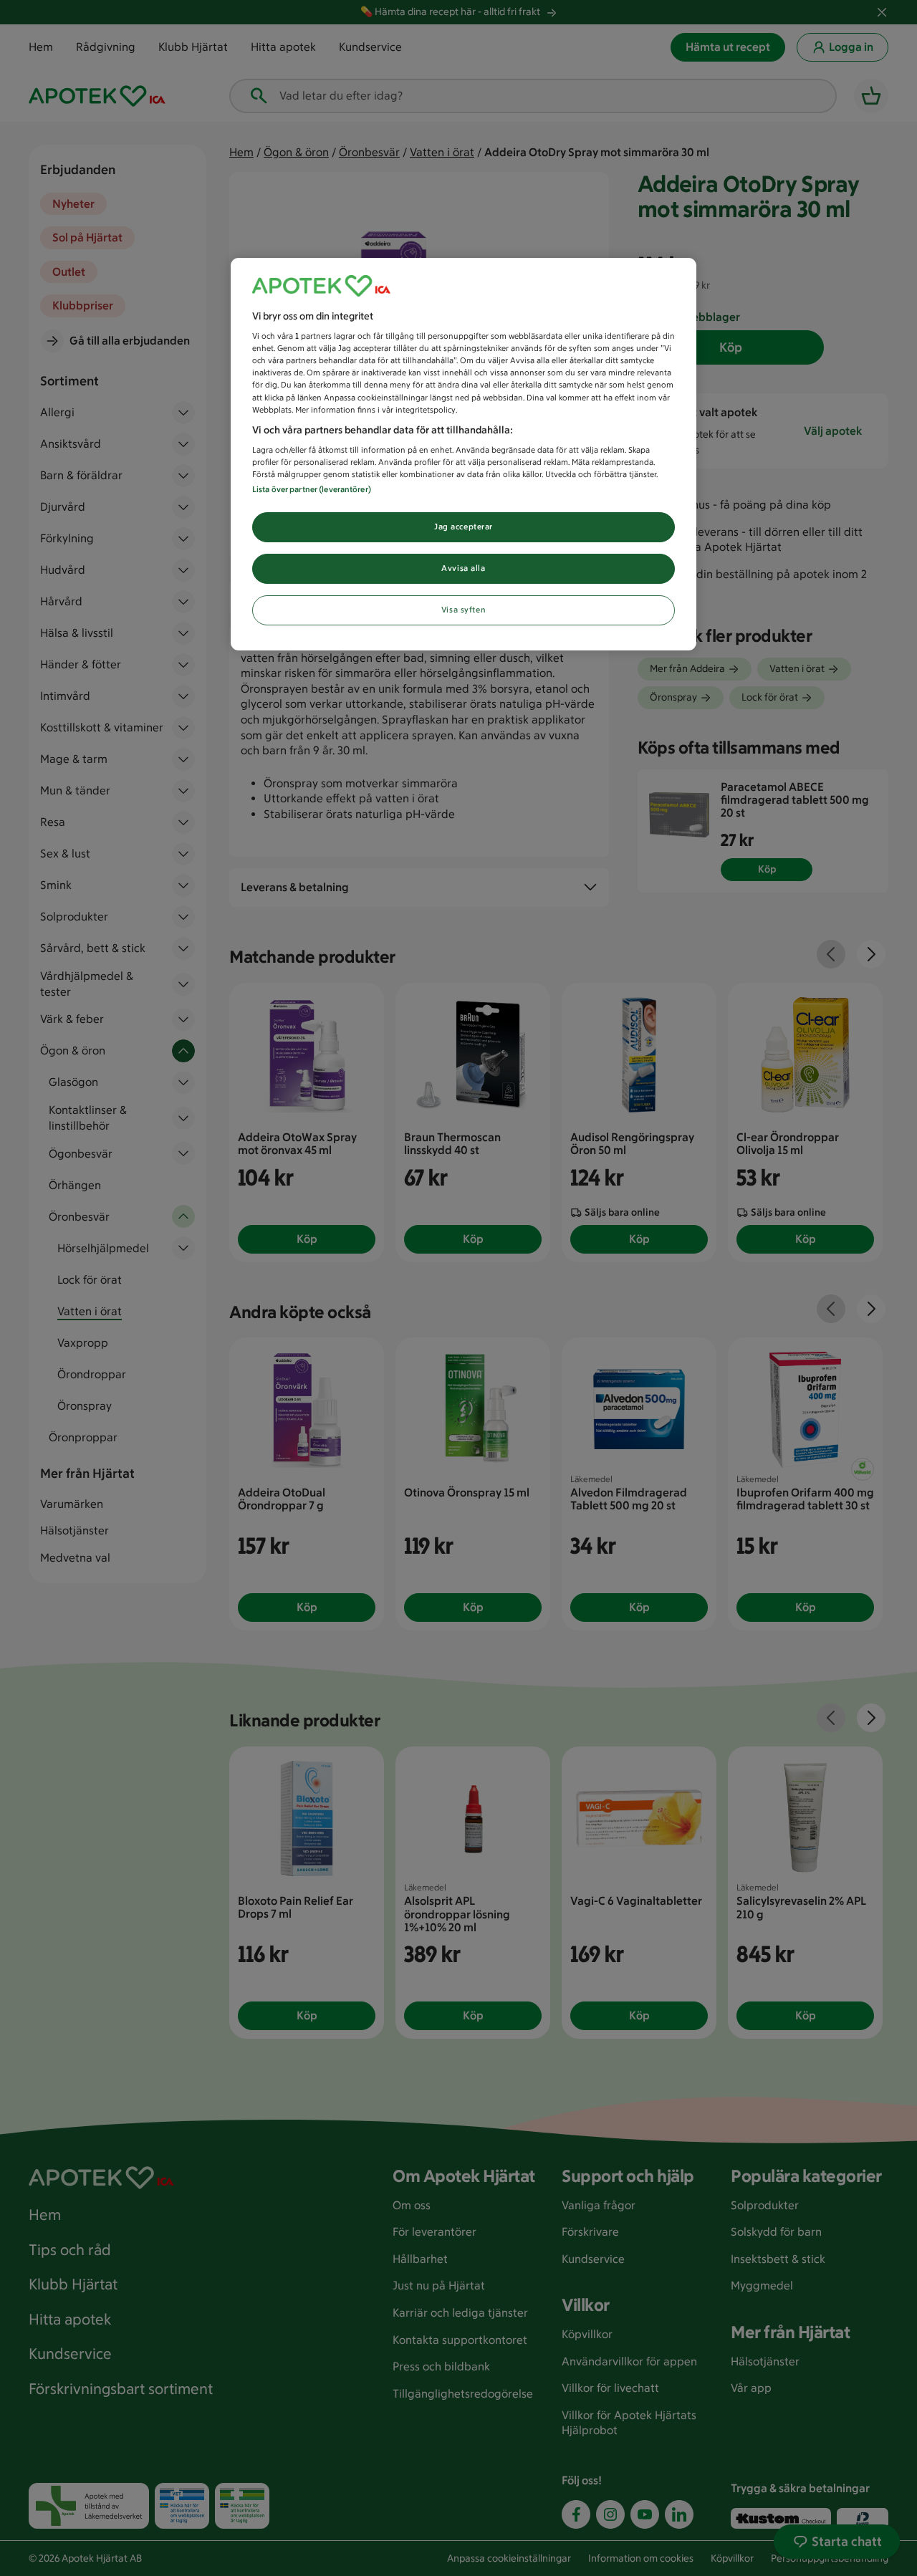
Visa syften (464, 610)
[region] (464, 455)
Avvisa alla (463, 568)
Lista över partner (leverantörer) (312, 489)
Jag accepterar (464, 527)
